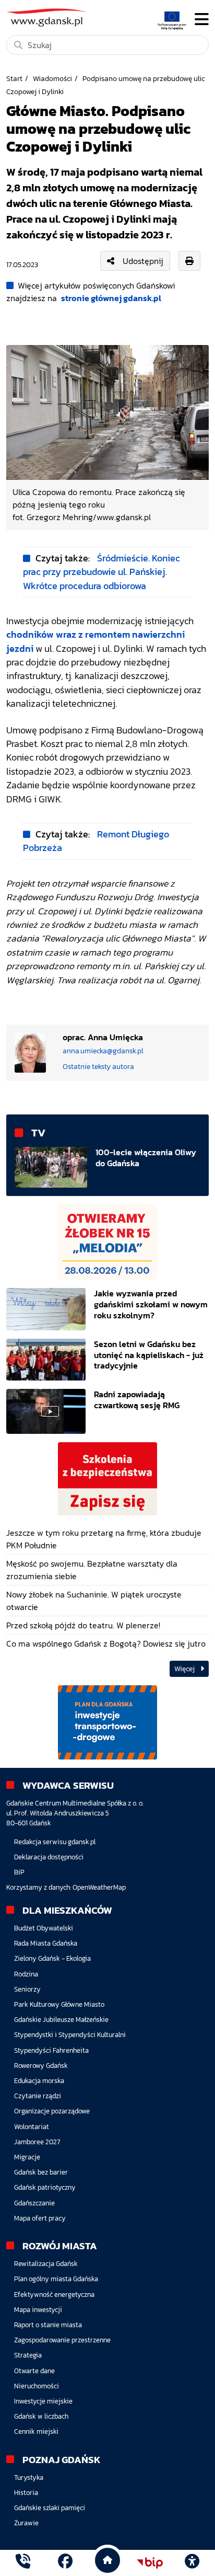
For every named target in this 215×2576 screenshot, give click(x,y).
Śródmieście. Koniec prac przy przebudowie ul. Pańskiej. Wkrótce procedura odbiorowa (101, 572)
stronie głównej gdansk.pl (111, 298)
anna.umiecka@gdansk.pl (103, 1051)
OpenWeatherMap (99, 1887)
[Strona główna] (23, 2563)
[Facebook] (65, 2563)
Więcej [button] (185, 1669)
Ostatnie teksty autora (98, 1066)
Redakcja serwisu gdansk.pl (55, 1842)
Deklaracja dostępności (49, 1857)
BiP (19, 1872)
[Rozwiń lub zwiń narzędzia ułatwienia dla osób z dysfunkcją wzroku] (192, 2563)
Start (14, 78)
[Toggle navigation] (202, 20)
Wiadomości (52, 78)
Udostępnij (143, 261)
